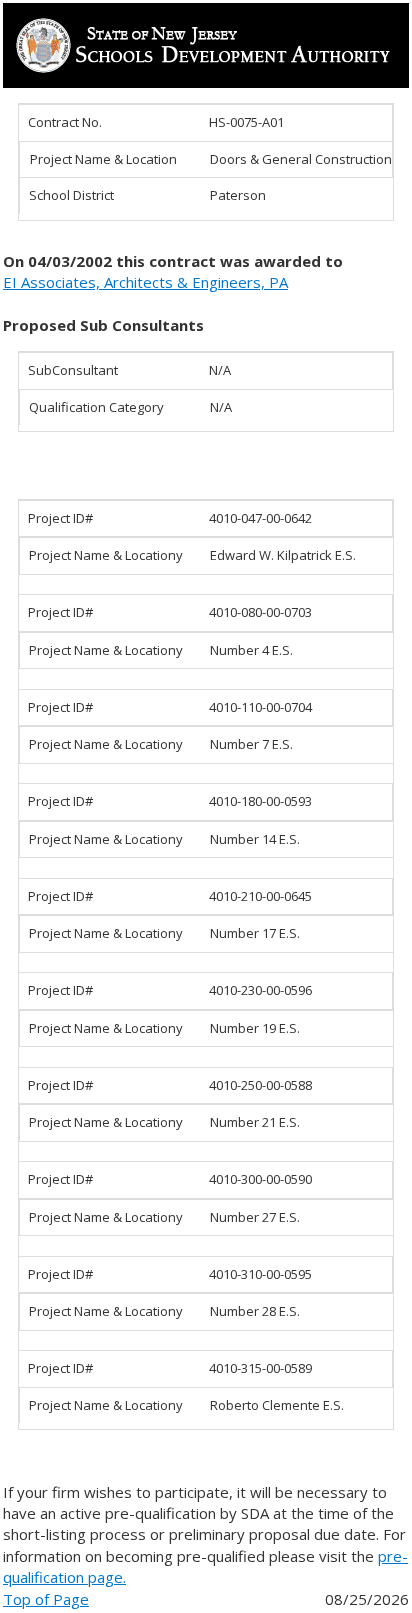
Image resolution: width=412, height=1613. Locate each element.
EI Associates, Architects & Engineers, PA (145, 282)
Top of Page (46, 1599)
